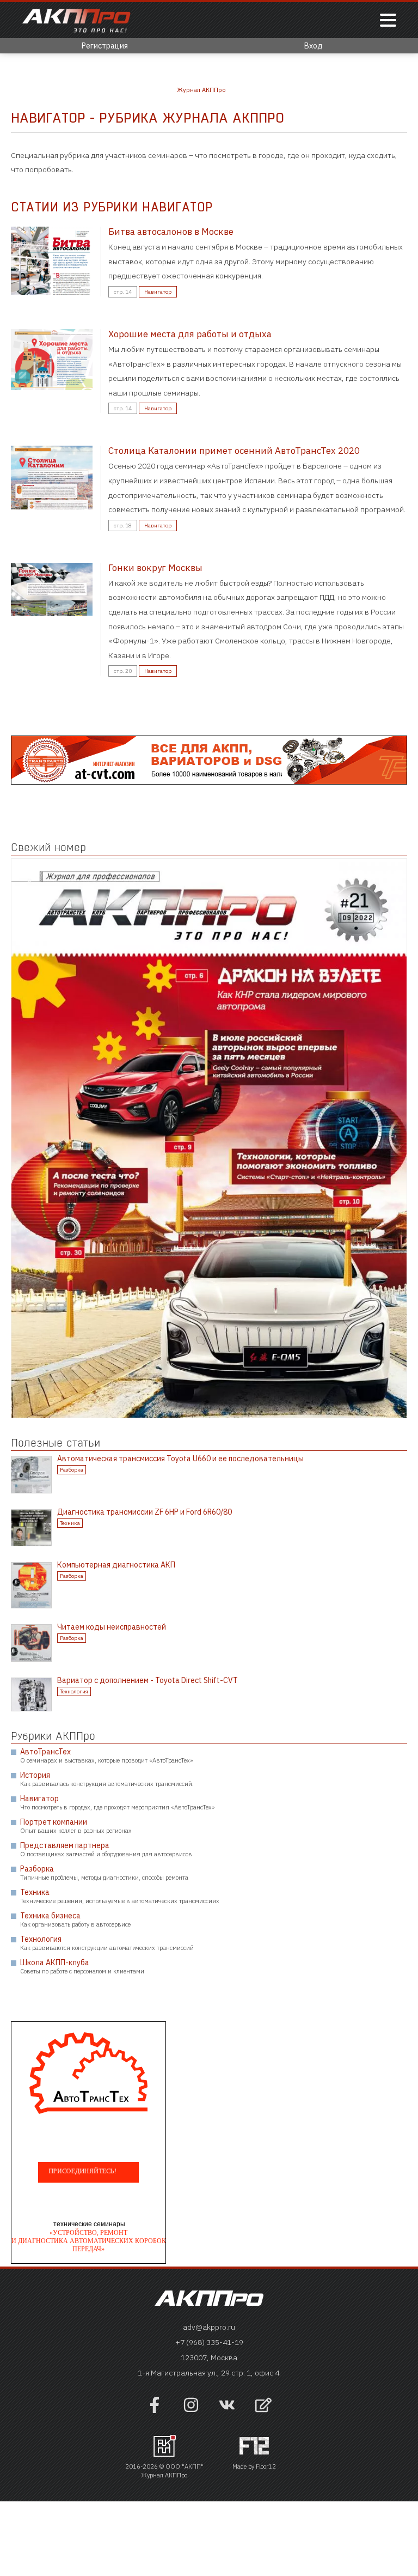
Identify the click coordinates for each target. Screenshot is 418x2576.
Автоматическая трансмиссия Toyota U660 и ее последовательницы (180, 1459)
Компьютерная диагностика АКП (116, 1565)
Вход (313, 46)
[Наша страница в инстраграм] (191, 2410)
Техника (70, 1523)
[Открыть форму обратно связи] (263, 2406)
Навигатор (158, 292)
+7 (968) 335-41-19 (209, 2342)
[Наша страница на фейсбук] (155, 2410)
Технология (74, 1691)
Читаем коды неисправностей (112, 1627)
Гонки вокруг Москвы (155, 568)
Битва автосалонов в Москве (171, 232)
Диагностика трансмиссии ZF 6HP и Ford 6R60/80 (145, 1512)
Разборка (72, 1470)
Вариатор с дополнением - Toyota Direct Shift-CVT (147, 1680)
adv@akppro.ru (209, 2327)
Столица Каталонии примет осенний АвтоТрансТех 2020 (234, 451)
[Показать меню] (388, 21)
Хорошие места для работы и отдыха (190, 334)
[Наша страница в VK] (227, 2410)
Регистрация (105, 46)
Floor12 (266, 2466)
